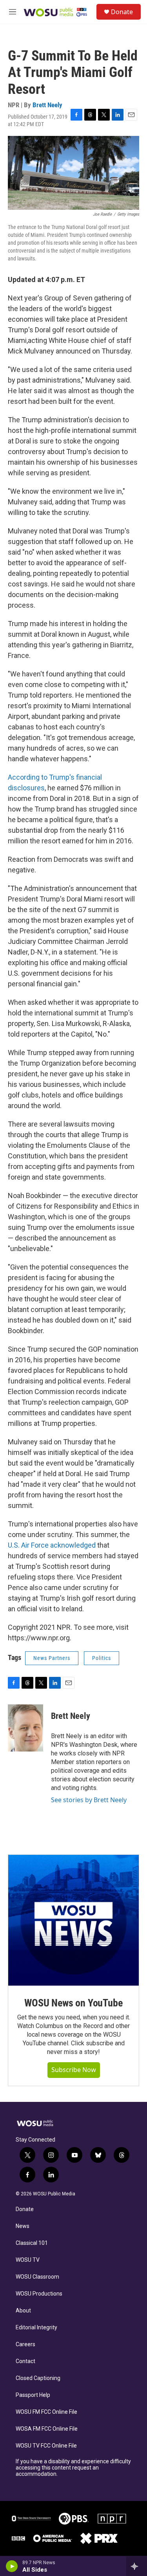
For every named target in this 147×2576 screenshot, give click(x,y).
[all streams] (137, 2566)
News (23, 2226)
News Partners (52, 1658)
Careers (25, 2344)
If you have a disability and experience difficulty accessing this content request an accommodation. (73, 2468)
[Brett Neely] (25, 1728)
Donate (122, 12)
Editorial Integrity (36, 2328)
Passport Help (33, 2395)
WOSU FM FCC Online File (46, 2412)
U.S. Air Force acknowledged (52, 1545)
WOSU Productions (39, 2294)
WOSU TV (28, 2260)
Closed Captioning (38, 2378)
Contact (25, 2361)
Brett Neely (47, 105)
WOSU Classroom (37, 2277)
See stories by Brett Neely (89, 1800)
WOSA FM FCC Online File (47, 2429)
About (23, 2311)
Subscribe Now (74, 2070)
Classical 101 (32, 2243)
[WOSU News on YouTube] (73, 1920)
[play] (12, 2566)
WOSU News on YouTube (73, 2003)
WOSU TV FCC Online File (46, 2446)
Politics (102, 1658)
